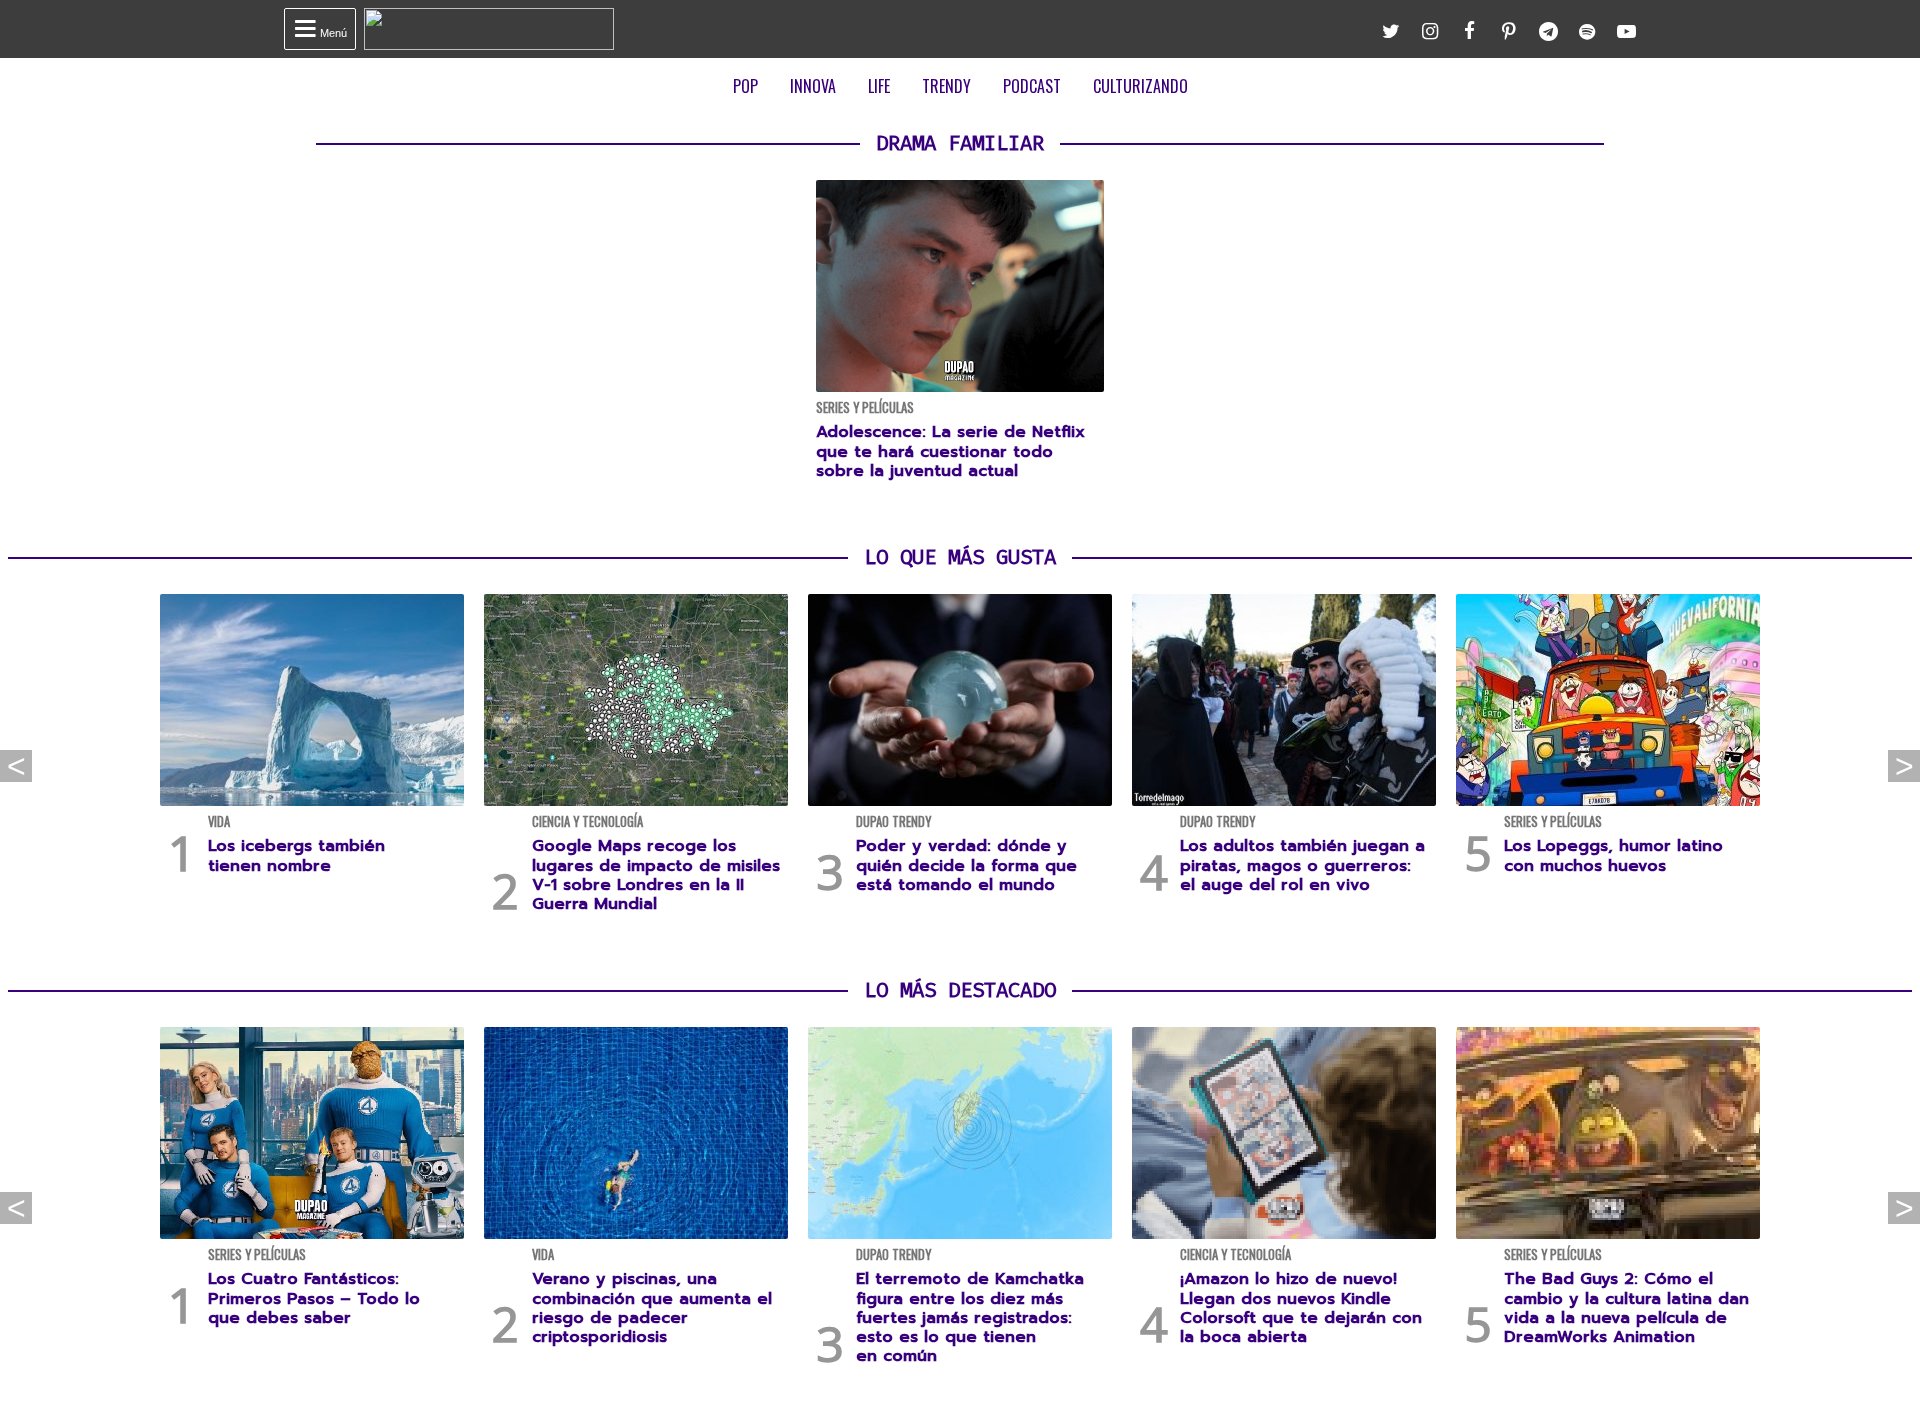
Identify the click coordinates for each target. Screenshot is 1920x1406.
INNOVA (813, 86)
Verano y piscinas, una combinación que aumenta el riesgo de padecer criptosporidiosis (652, 1308)
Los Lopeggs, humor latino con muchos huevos (1613, 855)
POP (745, 86)
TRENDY (946, 86)
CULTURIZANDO (1140, 86)
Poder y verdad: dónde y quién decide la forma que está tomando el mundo (966, 865)
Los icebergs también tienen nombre (296, 855)
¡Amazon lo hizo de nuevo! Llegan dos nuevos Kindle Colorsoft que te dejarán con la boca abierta (1301, 1308)
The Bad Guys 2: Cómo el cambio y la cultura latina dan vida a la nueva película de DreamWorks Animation (1626, 1308)
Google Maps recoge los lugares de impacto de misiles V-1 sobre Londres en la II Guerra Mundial (656, 875)
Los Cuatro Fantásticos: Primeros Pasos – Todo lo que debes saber (314, 1298)
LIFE (879, 86)
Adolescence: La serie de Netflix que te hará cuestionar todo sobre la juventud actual (950, 451)
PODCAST (1032, 86)
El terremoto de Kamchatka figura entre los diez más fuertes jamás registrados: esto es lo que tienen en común (970, 1317)
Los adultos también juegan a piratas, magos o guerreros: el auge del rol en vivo (1302, 865)
